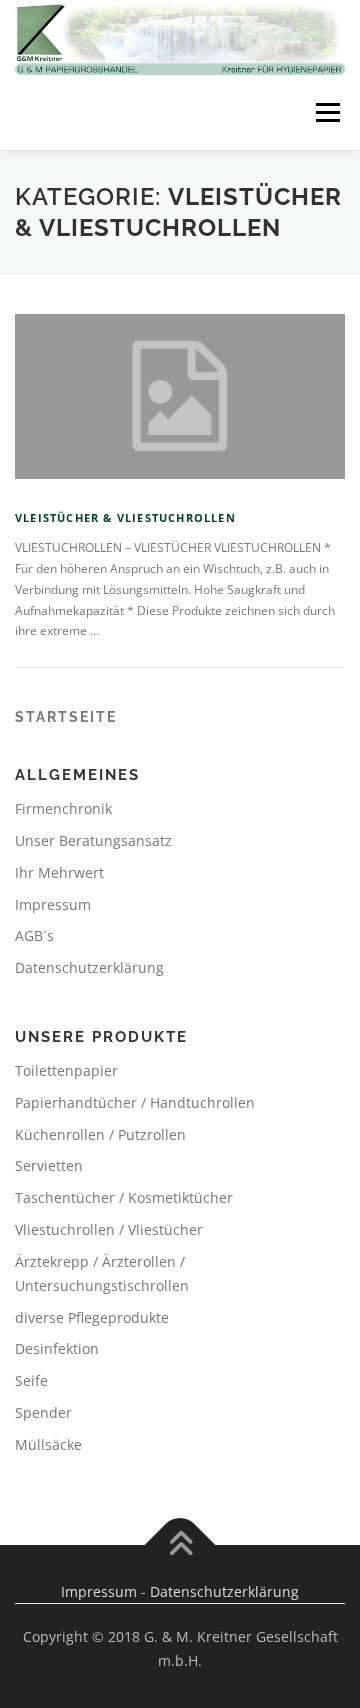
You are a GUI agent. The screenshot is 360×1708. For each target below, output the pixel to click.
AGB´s (34, 935)
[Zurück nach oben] (180, 1544)
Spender (43, 1412)
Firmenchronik (63, 808)
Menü (326, 112)
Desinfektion (57, 1348)
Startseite (66, 717)
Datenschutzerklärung (89, 967)
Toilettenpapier (66, 1070)
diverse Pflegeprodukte (92, 1317)
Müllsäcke (48, 1444)
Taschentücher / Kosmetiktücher (124, 1197)
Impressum (53, 904)
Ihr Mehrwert (59, 872)
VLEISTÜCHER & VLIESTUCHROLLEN (125, 517)
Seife (31, 1380)
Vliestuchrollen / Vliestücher (109, 1229)
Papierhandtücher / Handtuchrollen (135, 1102)
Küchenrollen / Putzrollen (100, 1134)
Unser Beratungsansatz (93, 840)
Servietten (49, 1165)
